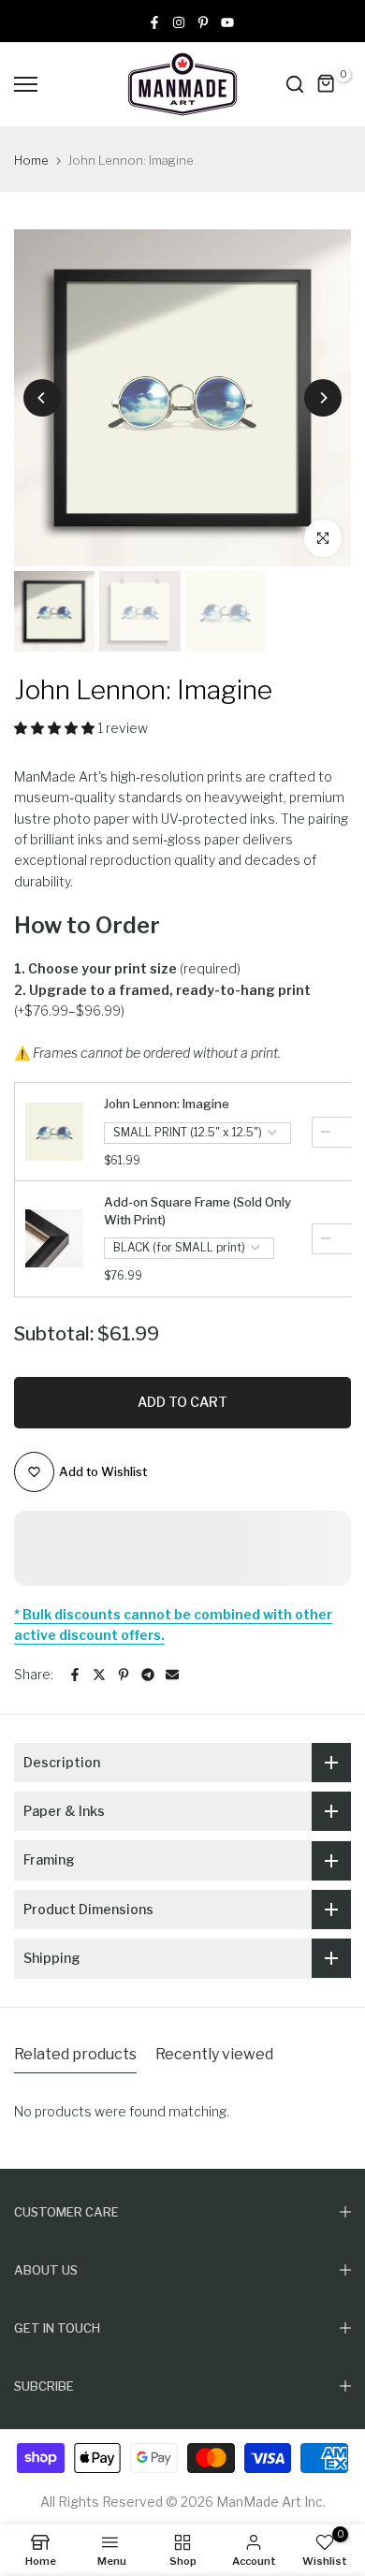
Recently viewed (214, 2054)
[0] (327, 84)
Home (31, 160)
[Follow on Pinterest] (203, 21)
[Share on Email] (172, 1675)
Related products (75, 2054)
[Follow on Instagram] (179, 21)
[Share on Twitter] (99, 1675)
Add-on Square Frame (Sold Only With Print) (197, 1210)
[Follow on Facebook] (154, 21)
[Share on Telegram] (148, 1675)
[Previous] (42, 398)
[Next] (323, 398)
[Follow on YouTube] (227, 21)
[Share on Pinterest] (124, 1675)
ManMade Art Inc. (271, 2502)
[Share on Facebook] (75, 1675)
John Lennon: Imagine (167, 1104)
